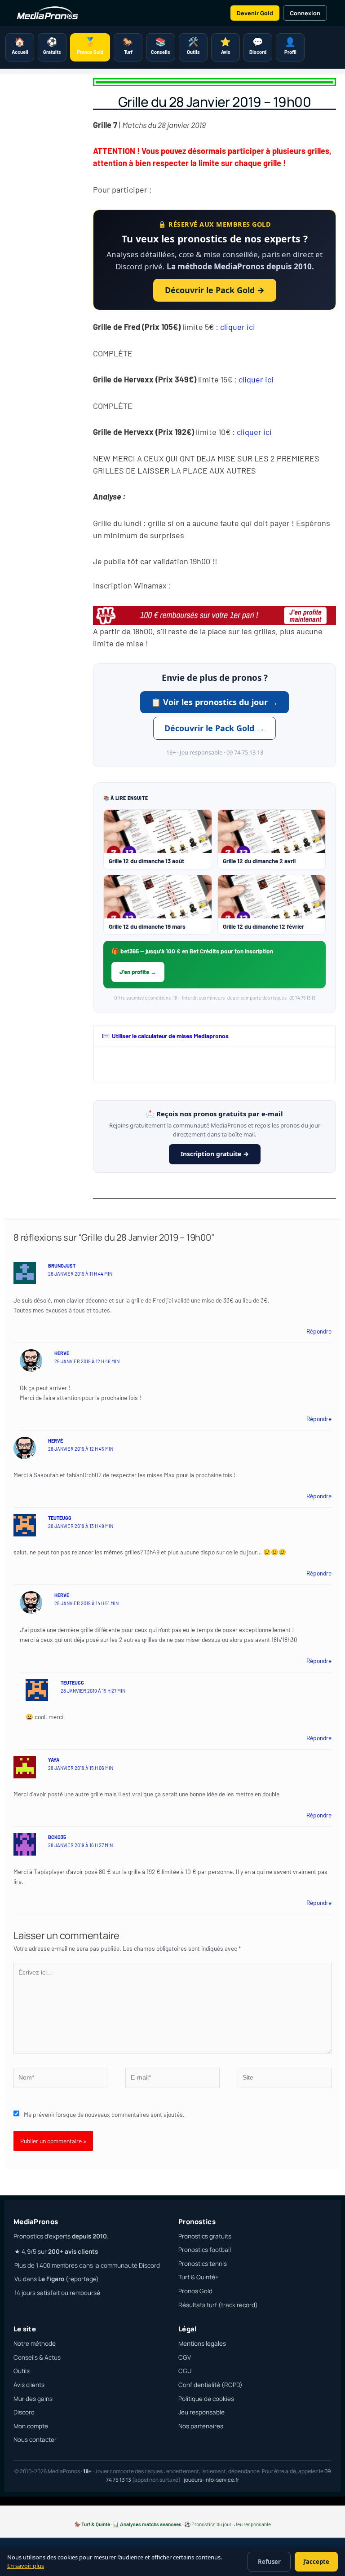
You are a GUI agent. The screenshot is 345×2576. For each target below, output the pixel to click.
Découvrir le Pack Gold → (215, 290)
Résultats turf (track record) (218, 2305)
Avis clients (29, 2385)
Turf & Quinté (96, 2524)
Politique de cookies (206, 2399)
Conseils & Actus (37, 2357)
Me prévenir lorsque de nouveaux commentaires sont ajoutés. (104, 2114)
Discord (24, 2412)
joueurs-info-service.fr (211, 2480)
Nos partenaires (201, 2426)
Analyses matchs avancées (151, 2524)
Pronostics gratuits (205, 2236)
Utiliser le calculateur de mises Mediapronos (170, 1036)
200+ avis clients (73, 2251)
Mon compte (31, 2426)
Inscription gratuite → (215, 1154)
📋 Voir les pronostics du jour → (215, 702)
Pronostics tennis (203, 2264)
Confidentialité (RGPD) (210, 2385)
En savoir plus (26, 2566)
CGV (185, 2357)
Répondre (319, 1331)
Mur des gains (33, 2399)
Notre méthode (35, 2343)
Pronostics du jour (211, 2524)
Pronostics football (205, 2250)
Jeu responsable (201, 2412)
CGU (185, 2371)
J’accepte (316, 2562)
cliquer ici (238, 327)
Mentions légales (202, 2343)
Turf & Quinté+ (199, 2277)
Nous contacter (35, 2440)
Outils (22, 2371)
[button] (215, 1036)
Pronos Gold (195, 2291)
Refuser (269, 2562)
